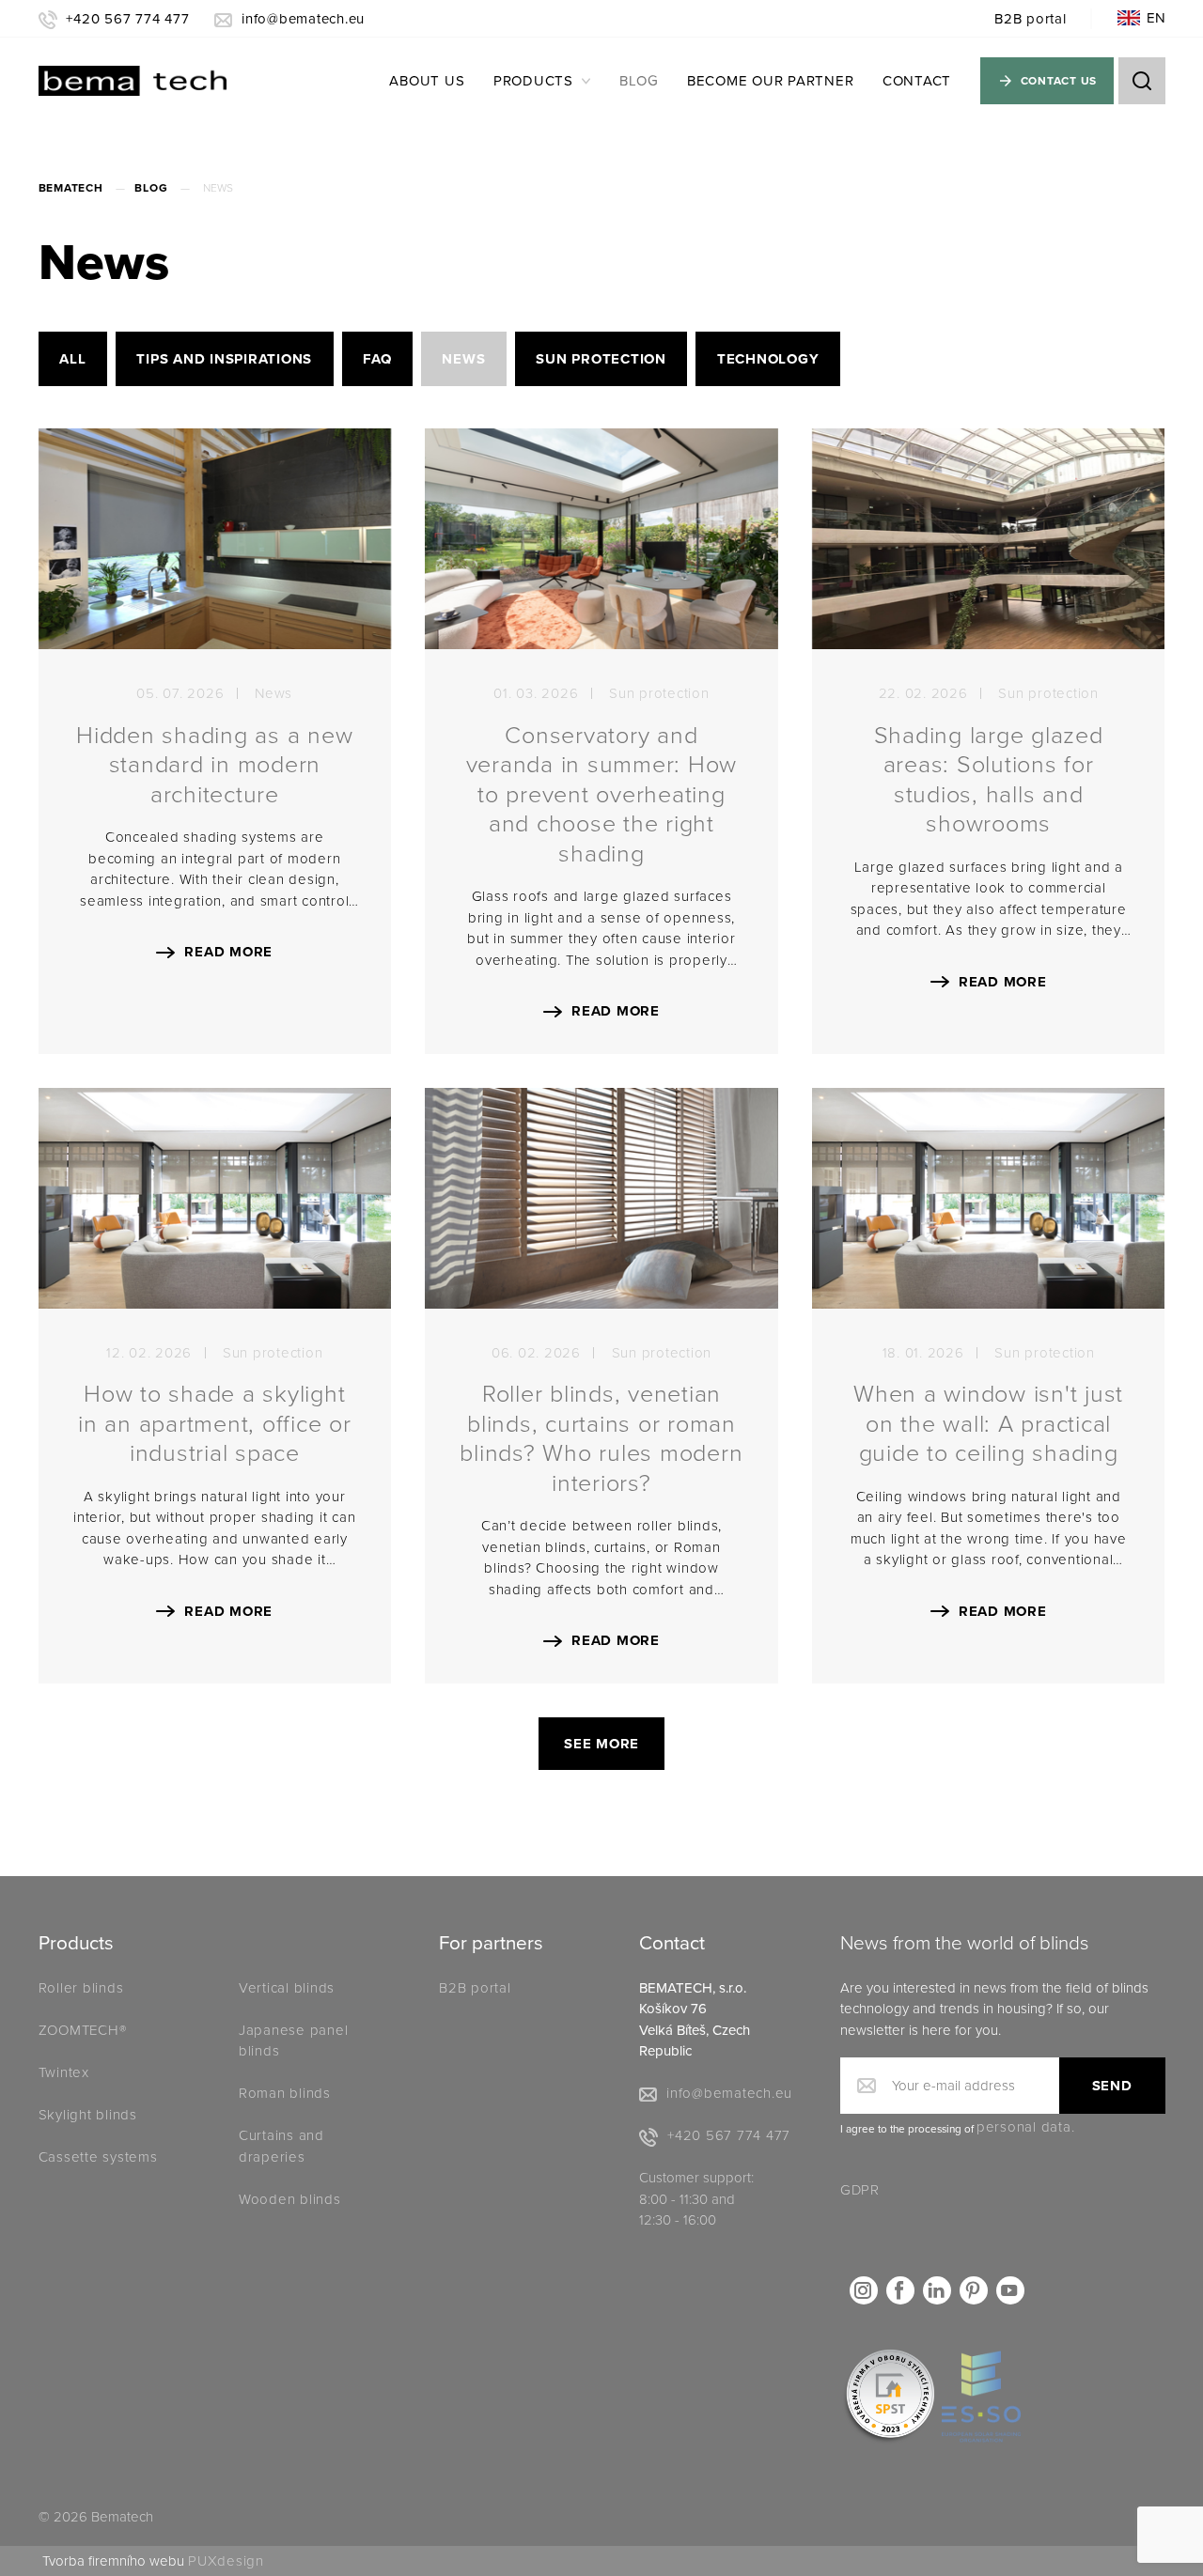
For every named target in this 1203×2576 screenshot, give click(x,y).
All (72, 359)
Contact (917, 81)
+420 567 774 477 (127, 19)
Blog (639, 81)
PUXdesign (226, 2561)
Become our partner (771, 81)
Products (533, 81)
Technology (768, 359)
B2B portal (1031, 19)
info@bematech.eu (303, 19)
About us (427, 81)
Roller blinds (81, 1988)
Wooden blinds (290, 2199)
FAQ (377, 359)
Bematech (71, 188)
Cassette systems (98, 2157)
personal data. (1026, 2127)
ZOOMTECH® (83, 2030)
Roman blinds (285, 2093)
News (463, 359)
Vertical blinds (287, 1988)
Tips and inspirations (224, 359)
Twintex (64, 2072)
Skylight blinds (88, 2115)
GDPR (860, 2190)
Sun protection (601, 359)
